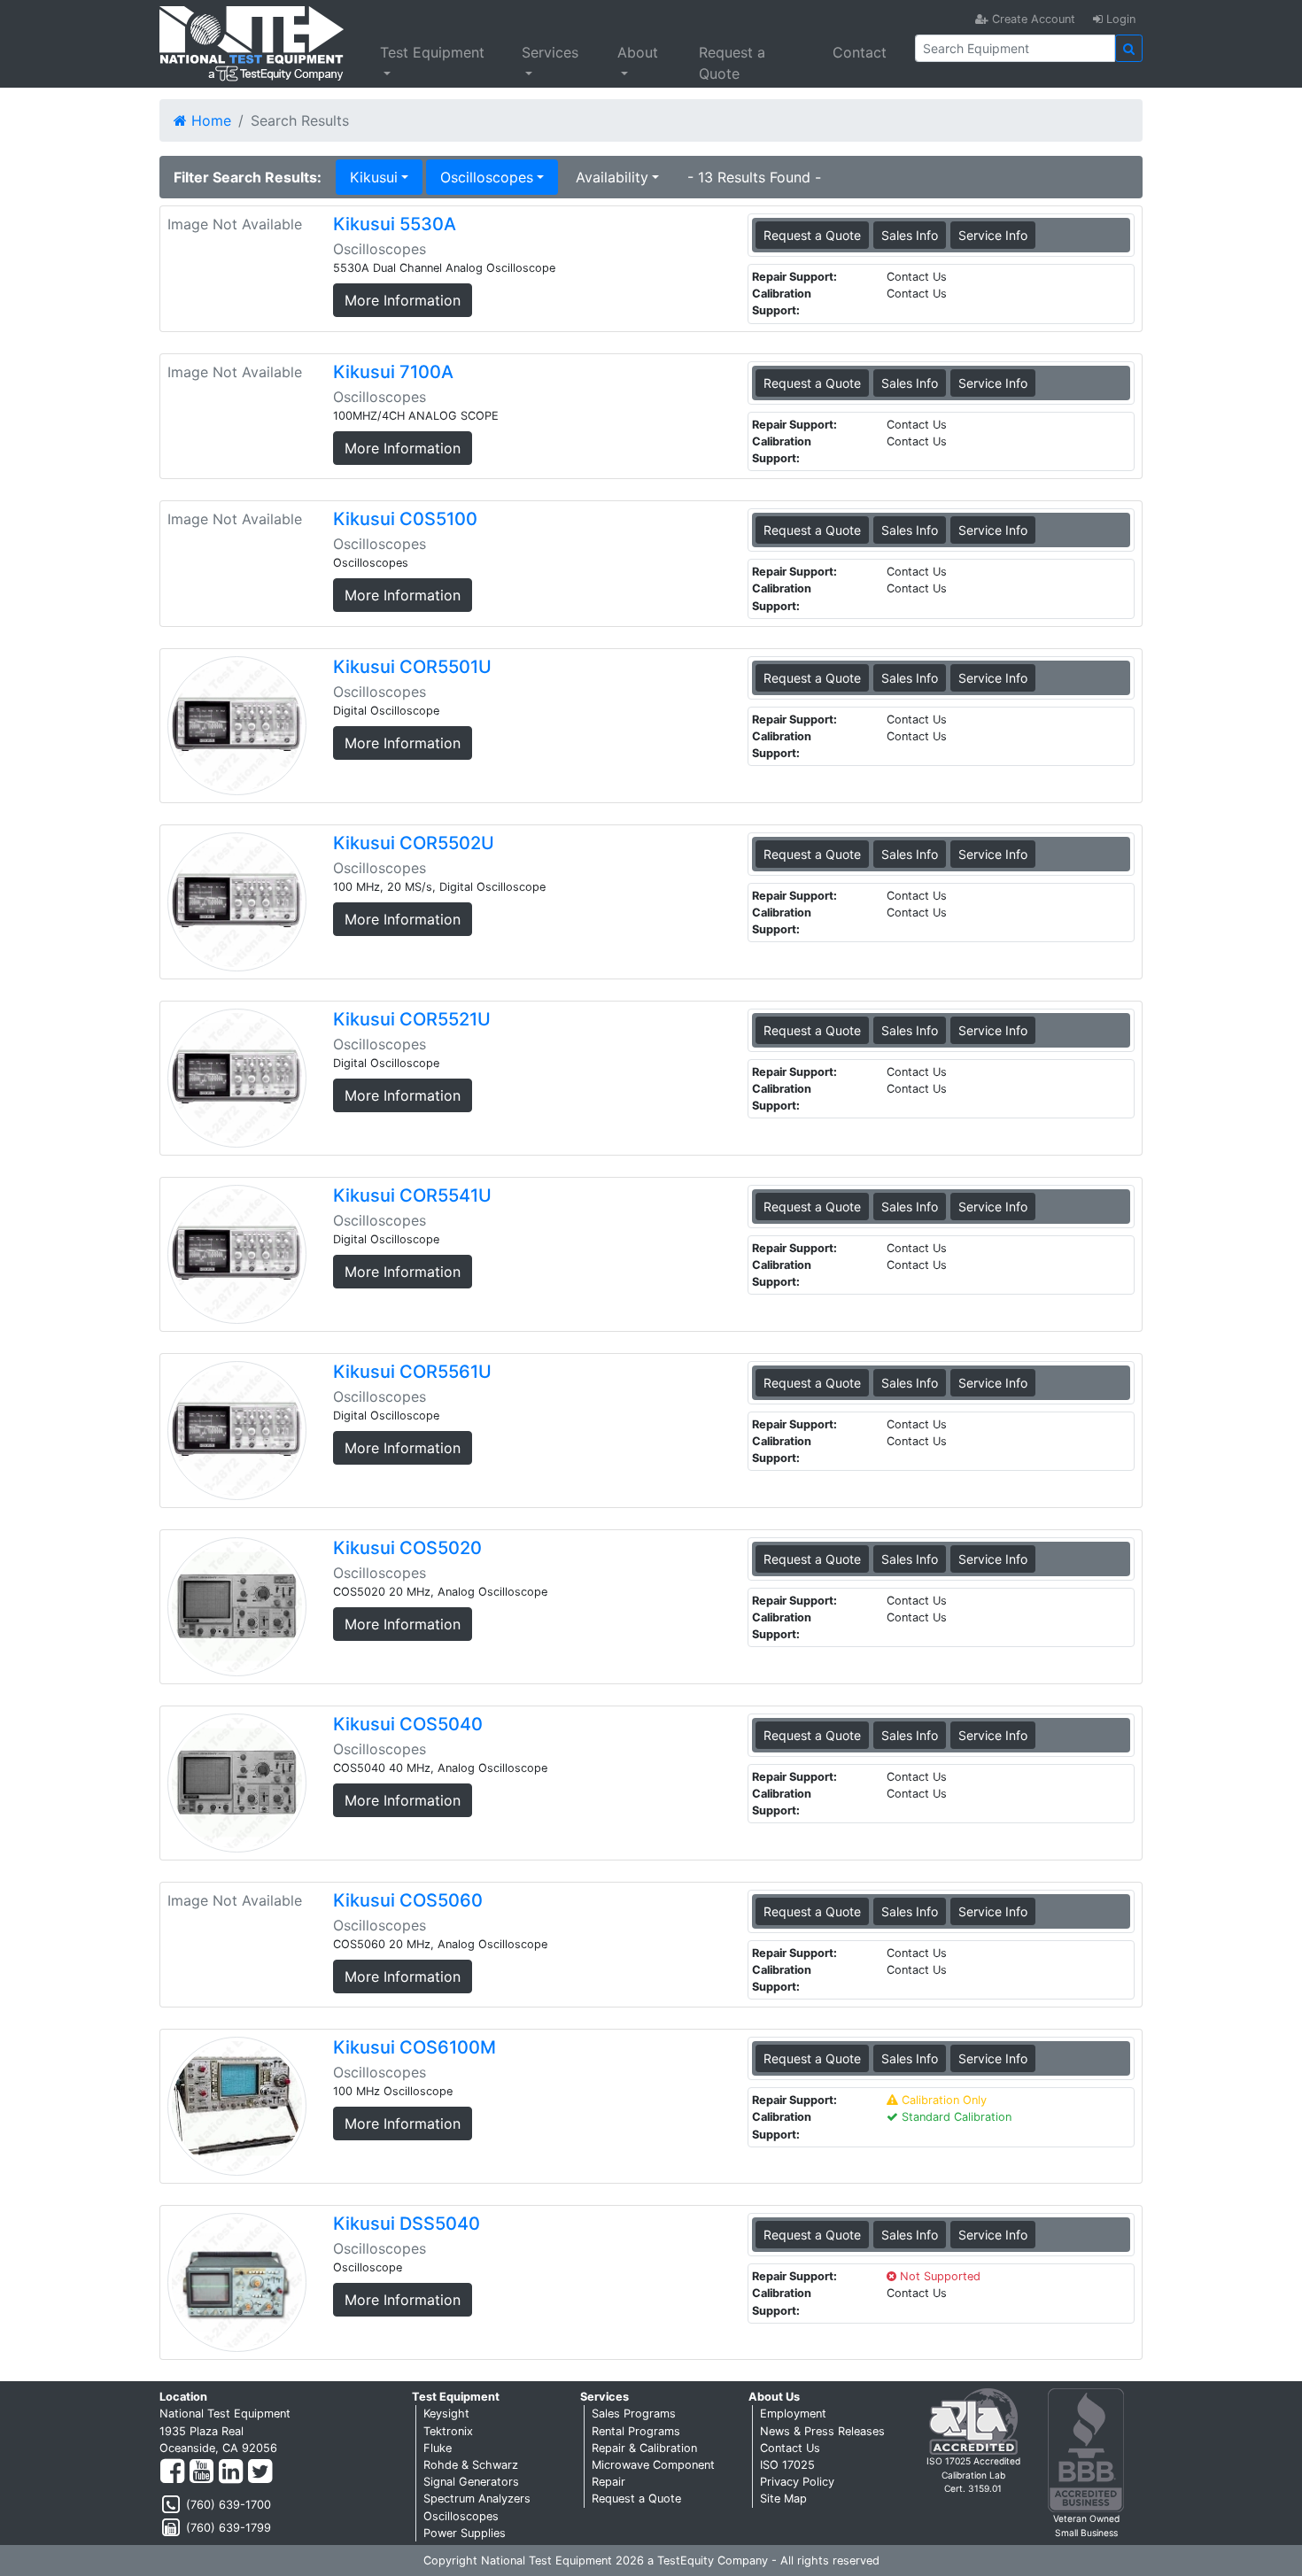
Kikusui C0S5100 (405, 519)
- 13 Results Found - (754, 177)
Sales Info (910, 235)
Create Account (1032, 19)
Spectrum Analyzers (477, 2499)
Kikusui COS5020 (407, 1548)
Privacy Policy (797, 2482)
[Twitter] (260, 2472)
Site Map (783, 2499)
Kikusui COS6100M (415, 2047)
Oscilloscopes (461, 2516)
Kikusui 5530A (395, 224)
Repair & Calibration (644, 2448)
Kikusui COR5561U (412, 1372)
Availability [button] (612, 177)
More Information (403, 300)
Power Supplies (465, 2533)
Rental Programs (636, 2431)
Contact (860, 52)
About (638, 52)
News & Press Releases (822, 2431)
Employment (793, 2414)
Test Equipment (432, 52)
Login (1119, 19)
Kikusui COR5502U (414, 843)
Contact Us (790, 2448)
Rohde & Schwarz (471, 2465)
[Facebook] (172, 2472)
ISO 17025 (787, 2465)
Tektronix (448, 2431)
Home (209, 120)
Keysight (446, 2414)
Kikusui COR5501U (412, 667)
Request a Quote (732, 63)
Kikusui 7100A (393, 372)
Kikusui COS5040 (408, 1724)
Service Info (993, 235)
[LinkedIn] (231, 2472)
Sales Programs (634, 2414)
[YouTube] (201, 2472)
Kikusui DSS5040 (407, 2224)
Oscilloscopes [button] (487, 177)
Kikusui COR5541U (412, 1195)
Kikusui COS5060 (408, 1900)
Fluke (438, 2448)
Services (550, 52)
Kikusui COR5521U (412, 1019)
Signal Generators (471, 2482)
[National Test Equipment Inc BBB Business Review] (1086, 2450)
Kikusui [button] (374, 177)
